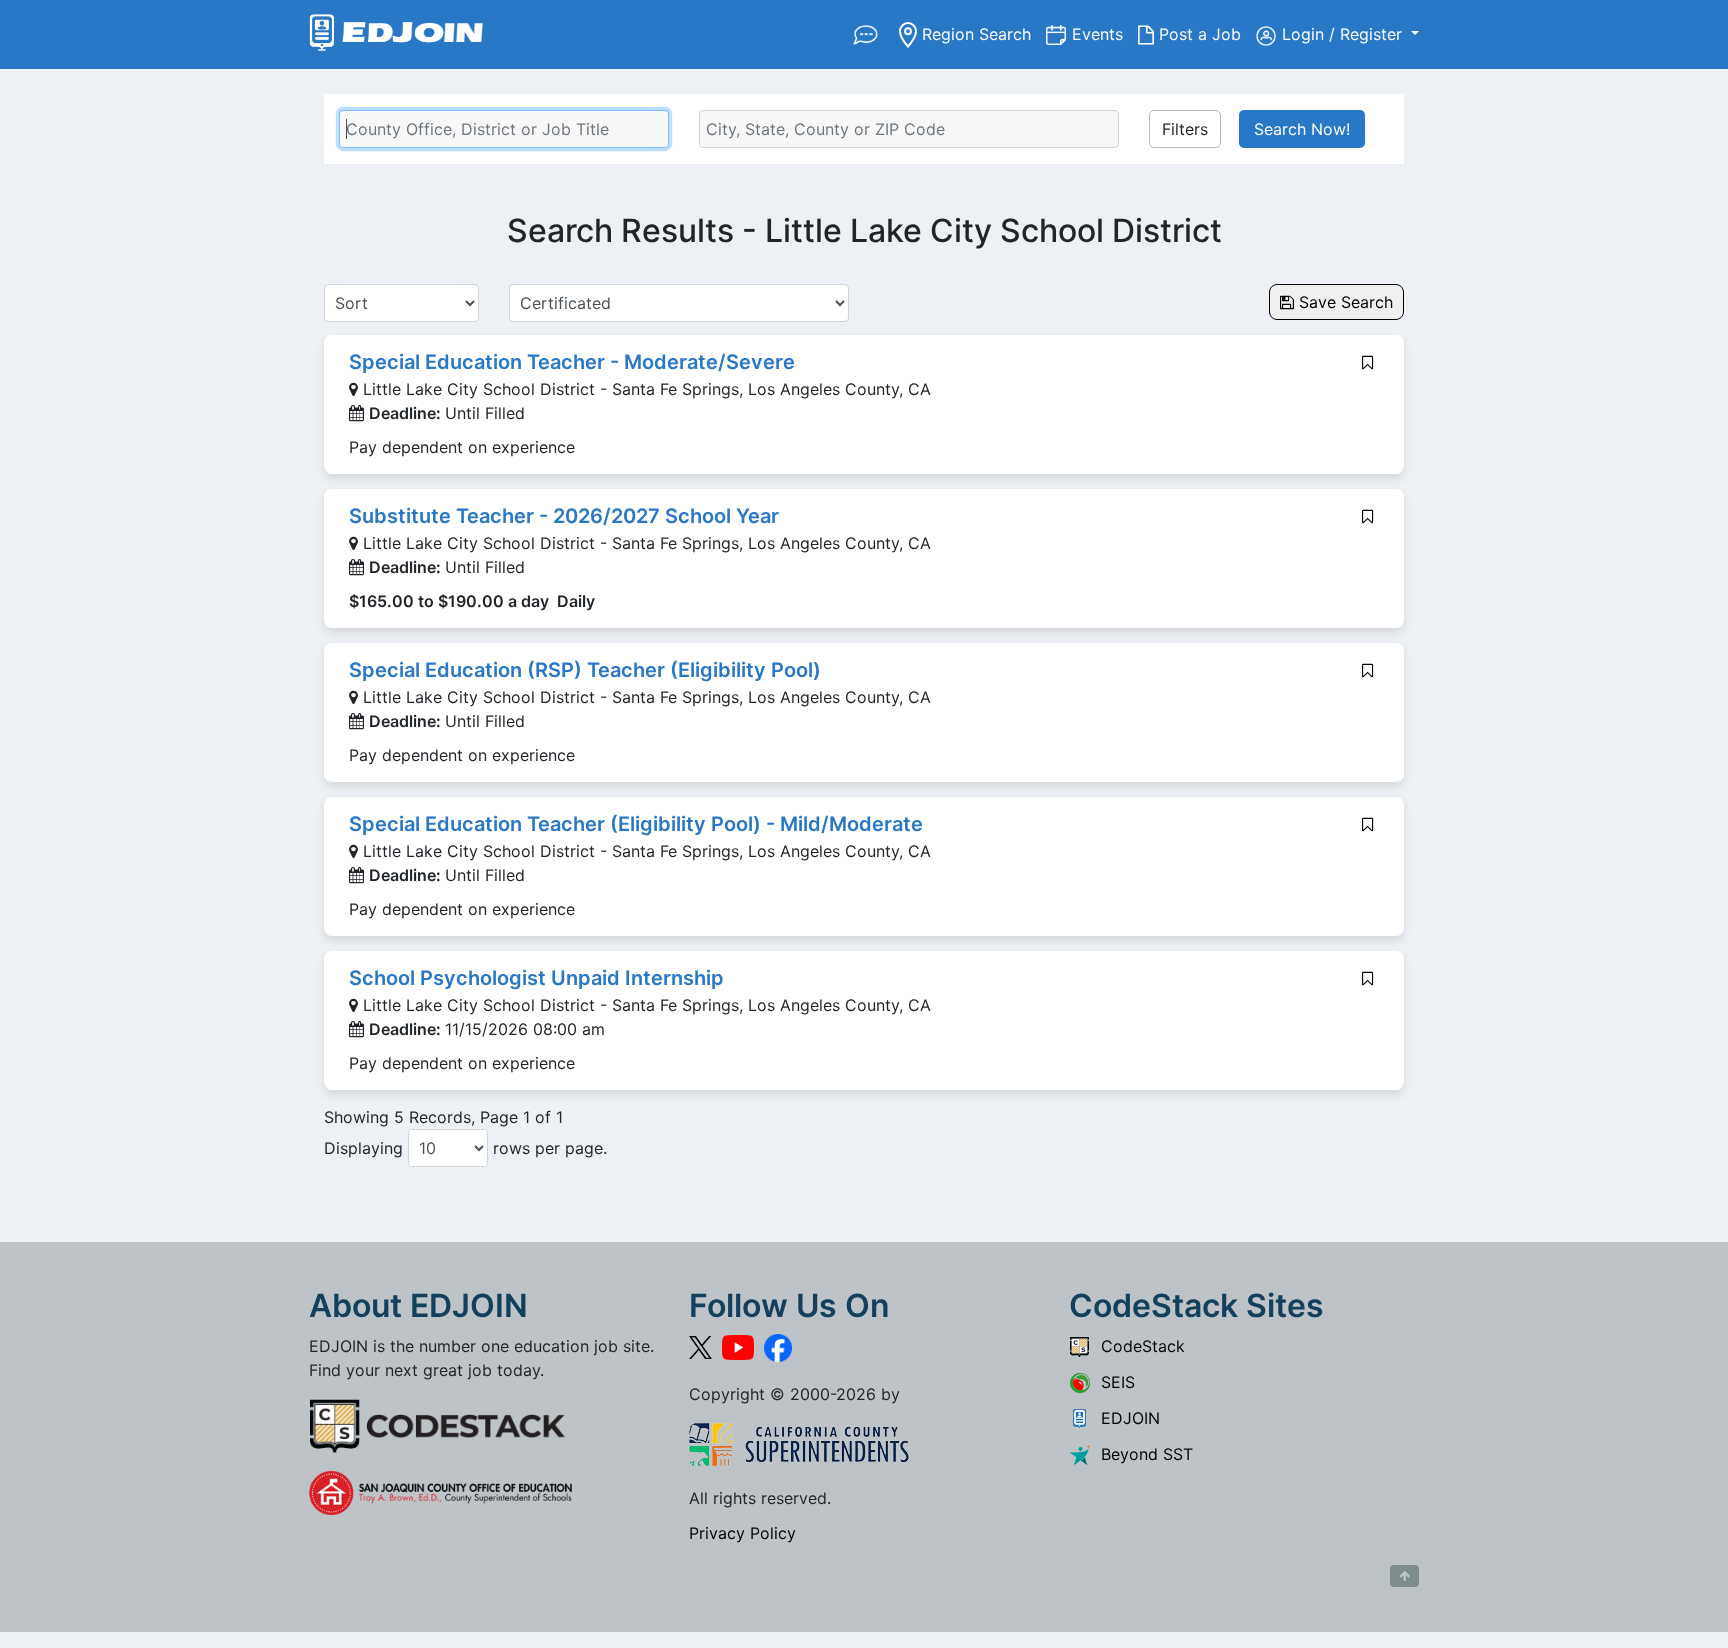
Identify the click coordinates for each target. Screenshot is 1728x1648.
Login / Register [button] (1344, 34)
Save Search (1343, 302)
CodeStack (1138, 1346)
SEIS (1113, 1382)
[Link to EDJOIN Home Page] (396, 34)
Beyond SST (1142, 1454)
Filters (1185, 129)
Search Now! (1302, 129)
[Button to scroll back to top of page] (1404, 1576)
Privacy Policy (742, 1533)
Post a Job (1205, 33)
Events (1105, 33)
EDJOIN (1125, 1418)
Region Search (981, 33)
